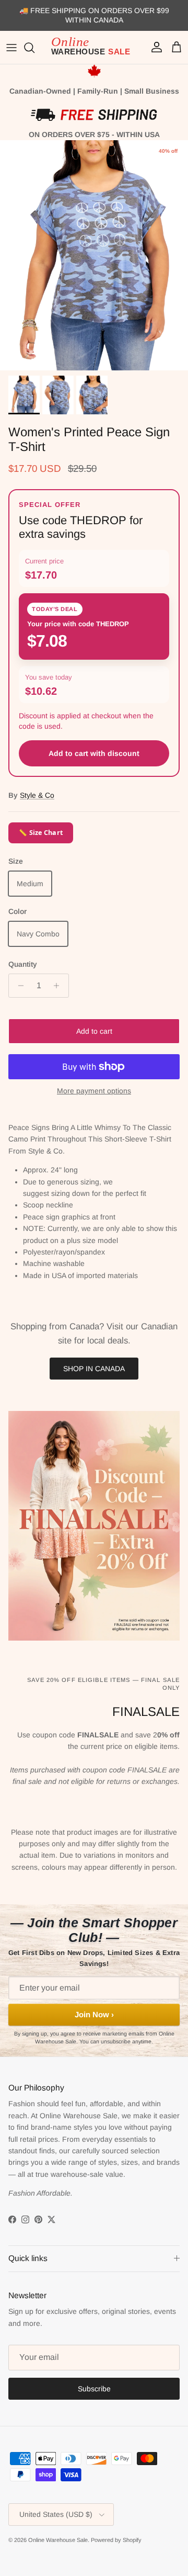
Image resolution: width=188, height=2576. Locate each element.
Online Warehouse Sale (58, 2540)
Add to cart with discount (94, 753)
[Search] (34, 48)
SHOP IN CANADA (94, 1369)
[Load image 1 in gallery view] (94, 255)
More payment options (94, 1091)
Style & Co (37, 795)
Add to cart (94, 1031)
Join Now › (94, 2014)
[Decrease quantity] (18, 986)
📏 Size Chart (41, 833)
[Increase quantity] (59, 986)
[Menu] (11, 48)
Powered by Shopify (116, 2540)
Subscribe (94, 2389)
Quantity (23, 964)
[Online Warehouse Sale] (94, 48)
